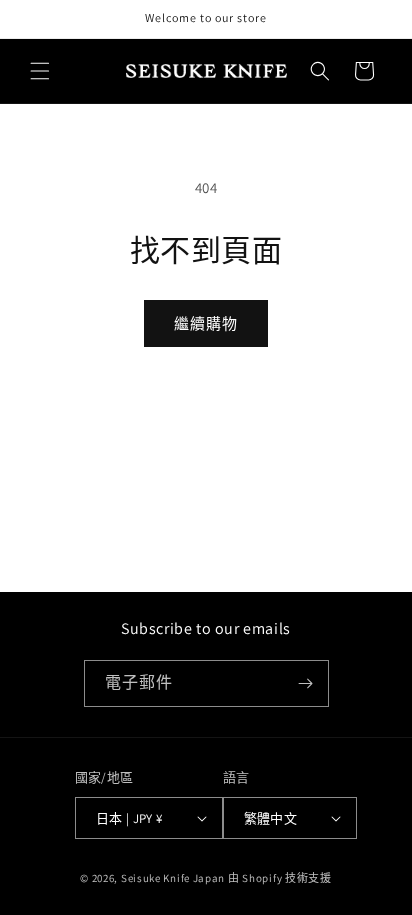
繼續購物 (206, 323)
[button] (40, 71)
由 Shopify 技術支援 (280, 878)
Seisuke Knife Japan (173, 878)
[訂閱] (306, 683)
